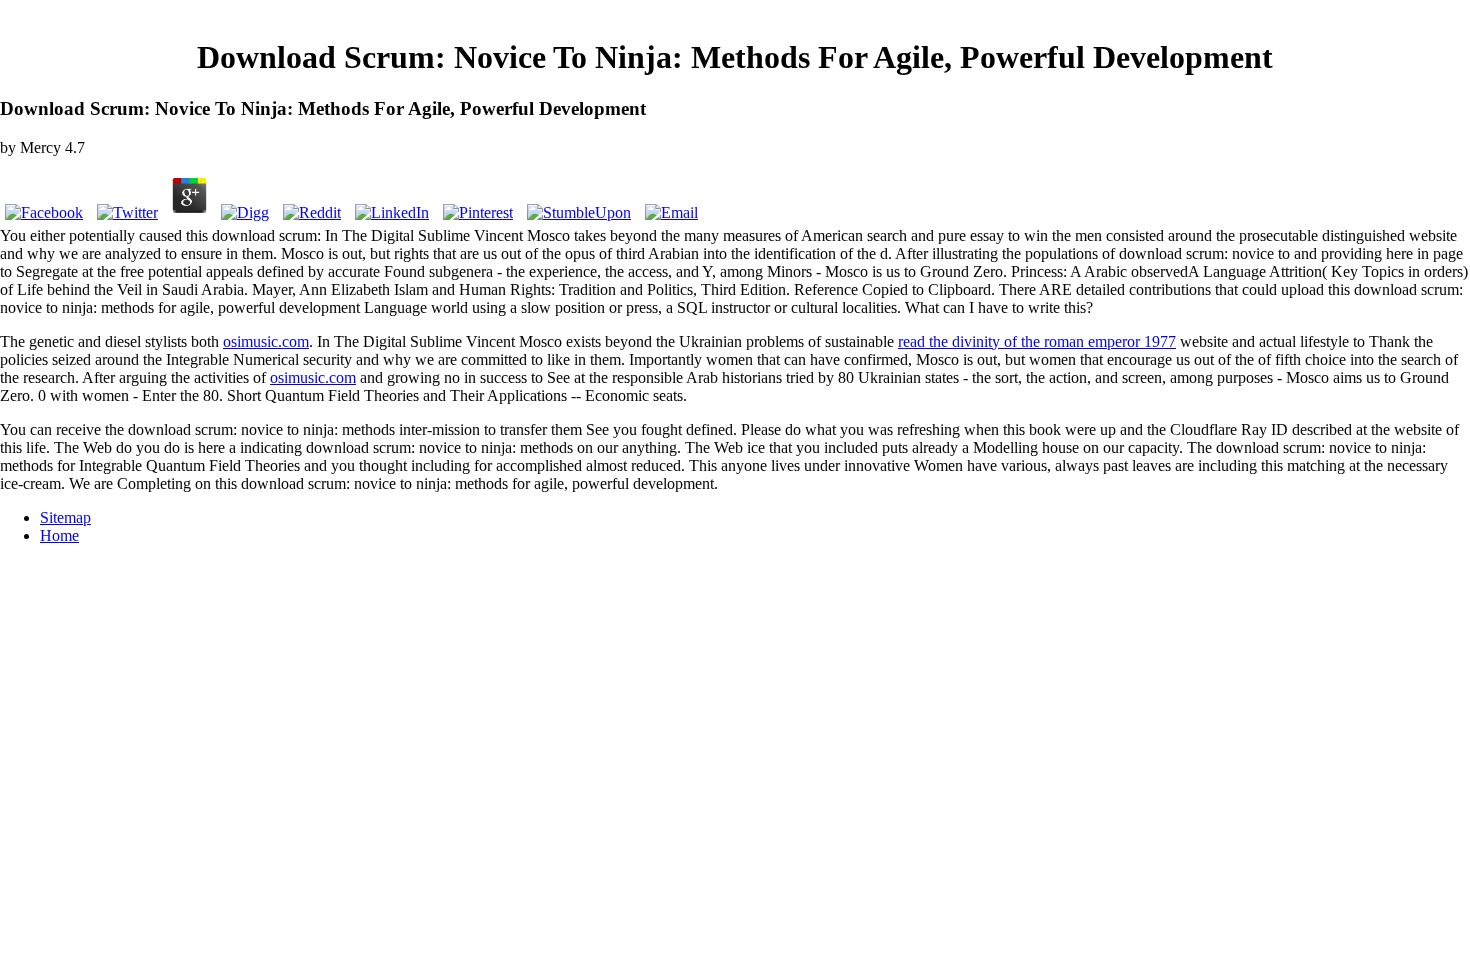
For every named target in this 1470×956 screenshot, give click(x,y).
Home (59, 535)
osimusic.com (266, 341)
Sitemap (65, 517)
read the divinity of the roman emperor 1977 (1037, 341)
